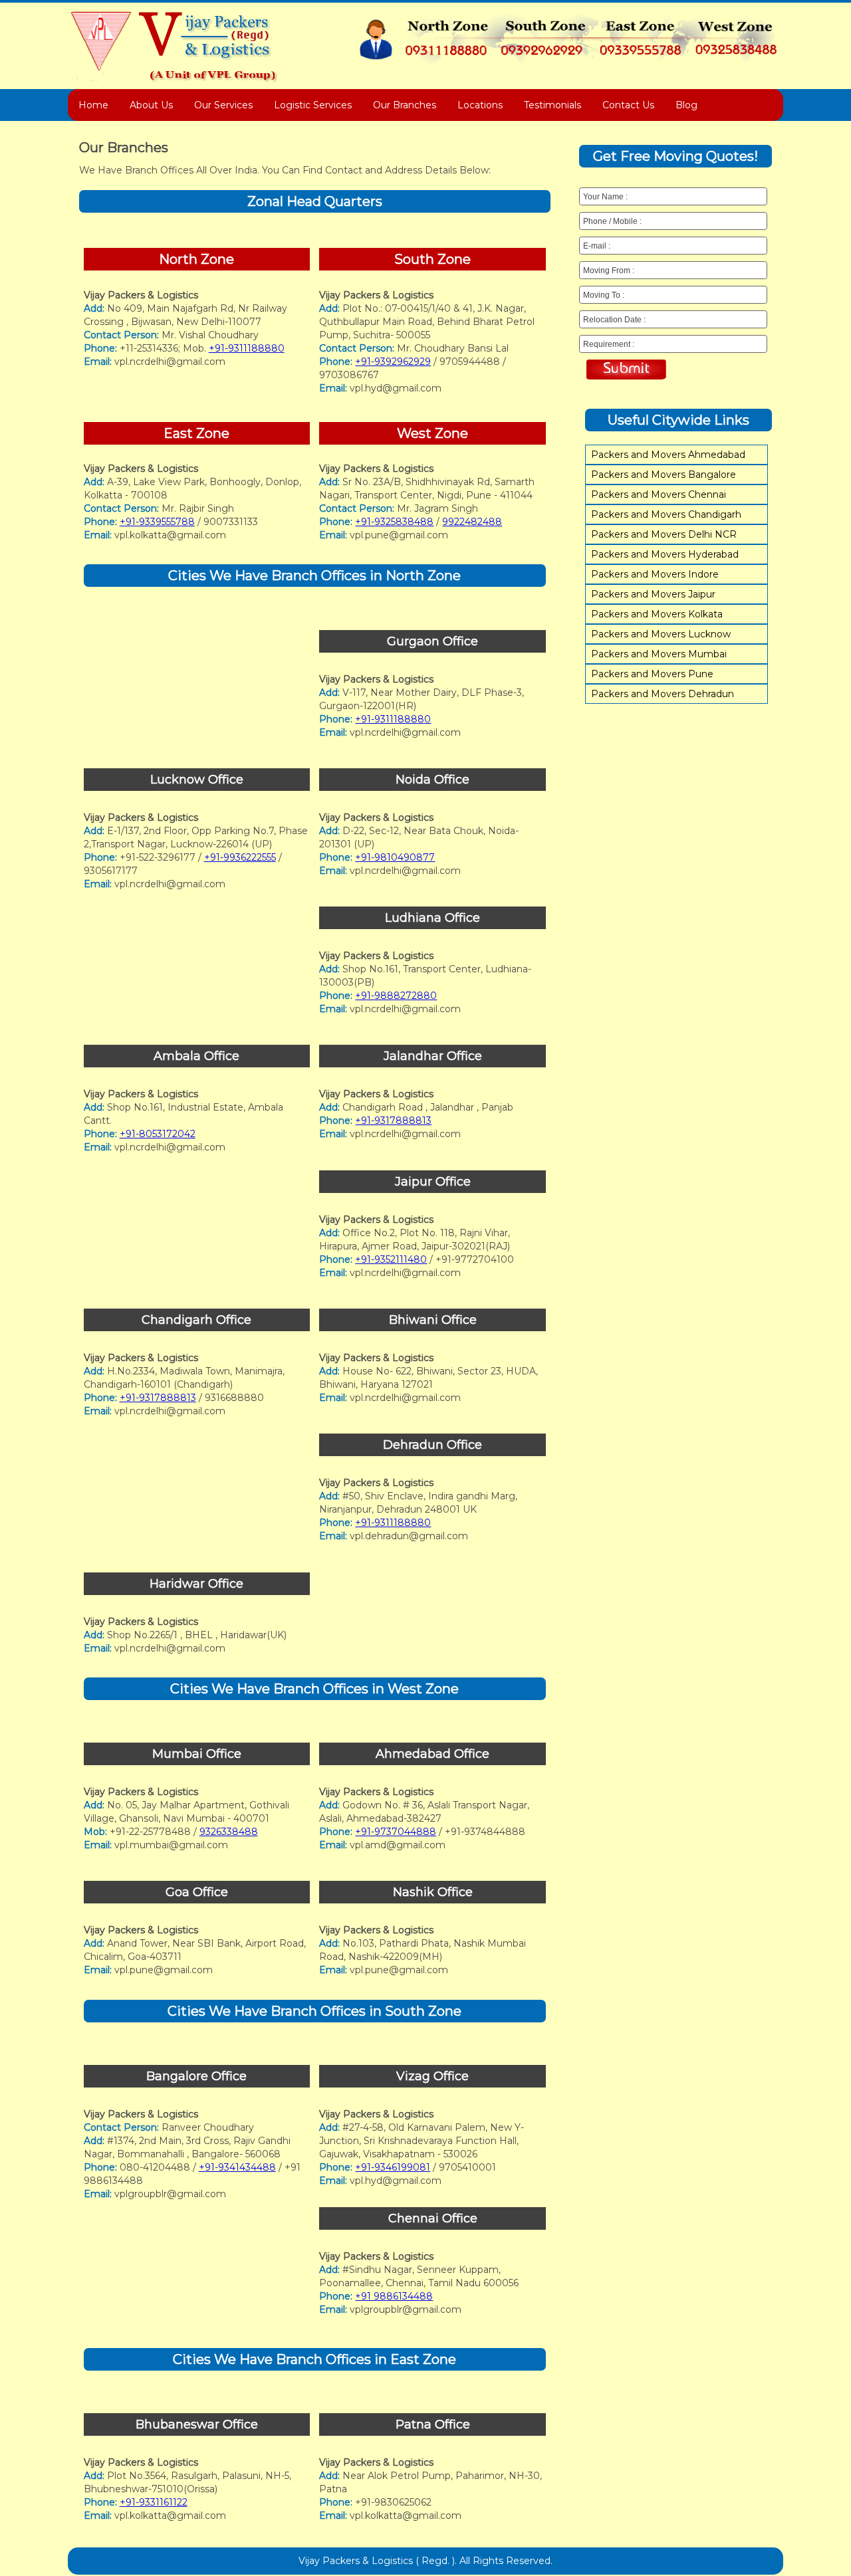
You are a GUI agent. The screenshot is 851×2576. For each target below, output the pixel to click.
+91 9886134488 (394, 2296)
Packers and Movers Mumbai (659, 654)
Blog (686, 105)
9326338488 (229, 1832)
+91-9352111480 (391, 1259)
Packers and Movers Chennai (659, 494)
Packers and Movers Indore (655, 574)
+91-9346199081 (393, 2167)
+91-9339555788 (157, 522)
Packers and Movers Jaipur (653, 594)
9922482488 (472, 522)
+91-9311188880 (247, 348)
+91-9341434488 (237, 2167)
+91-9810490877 (395, 857)
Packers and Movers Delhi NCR (664, 534)
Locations (480, 105)
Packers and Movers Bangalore (664, 475)
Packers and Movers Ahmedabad (668, 455)
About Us (151, 105)
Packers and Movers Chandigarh (666, 514)
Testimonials (552, 105)
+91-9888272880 (396, 996)
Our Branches (405, 105)
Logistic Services (313, 105)
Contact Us (628, 105)
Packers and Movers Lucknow (661, 634)
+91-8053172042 (158, 1134)
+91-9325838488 (394, 522)
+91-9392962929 (393, 362)
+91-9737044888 (396, 1832)
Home (93, 105)
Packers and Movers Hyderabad (665, 554)
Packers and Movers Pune (652, 674)
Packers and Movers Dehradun (663, 694)
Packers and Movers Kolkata (657, 614)
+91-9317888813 (158, 719)
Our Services (223, 105)
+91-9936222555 (240, 857)
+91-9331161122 (154, 2502)
